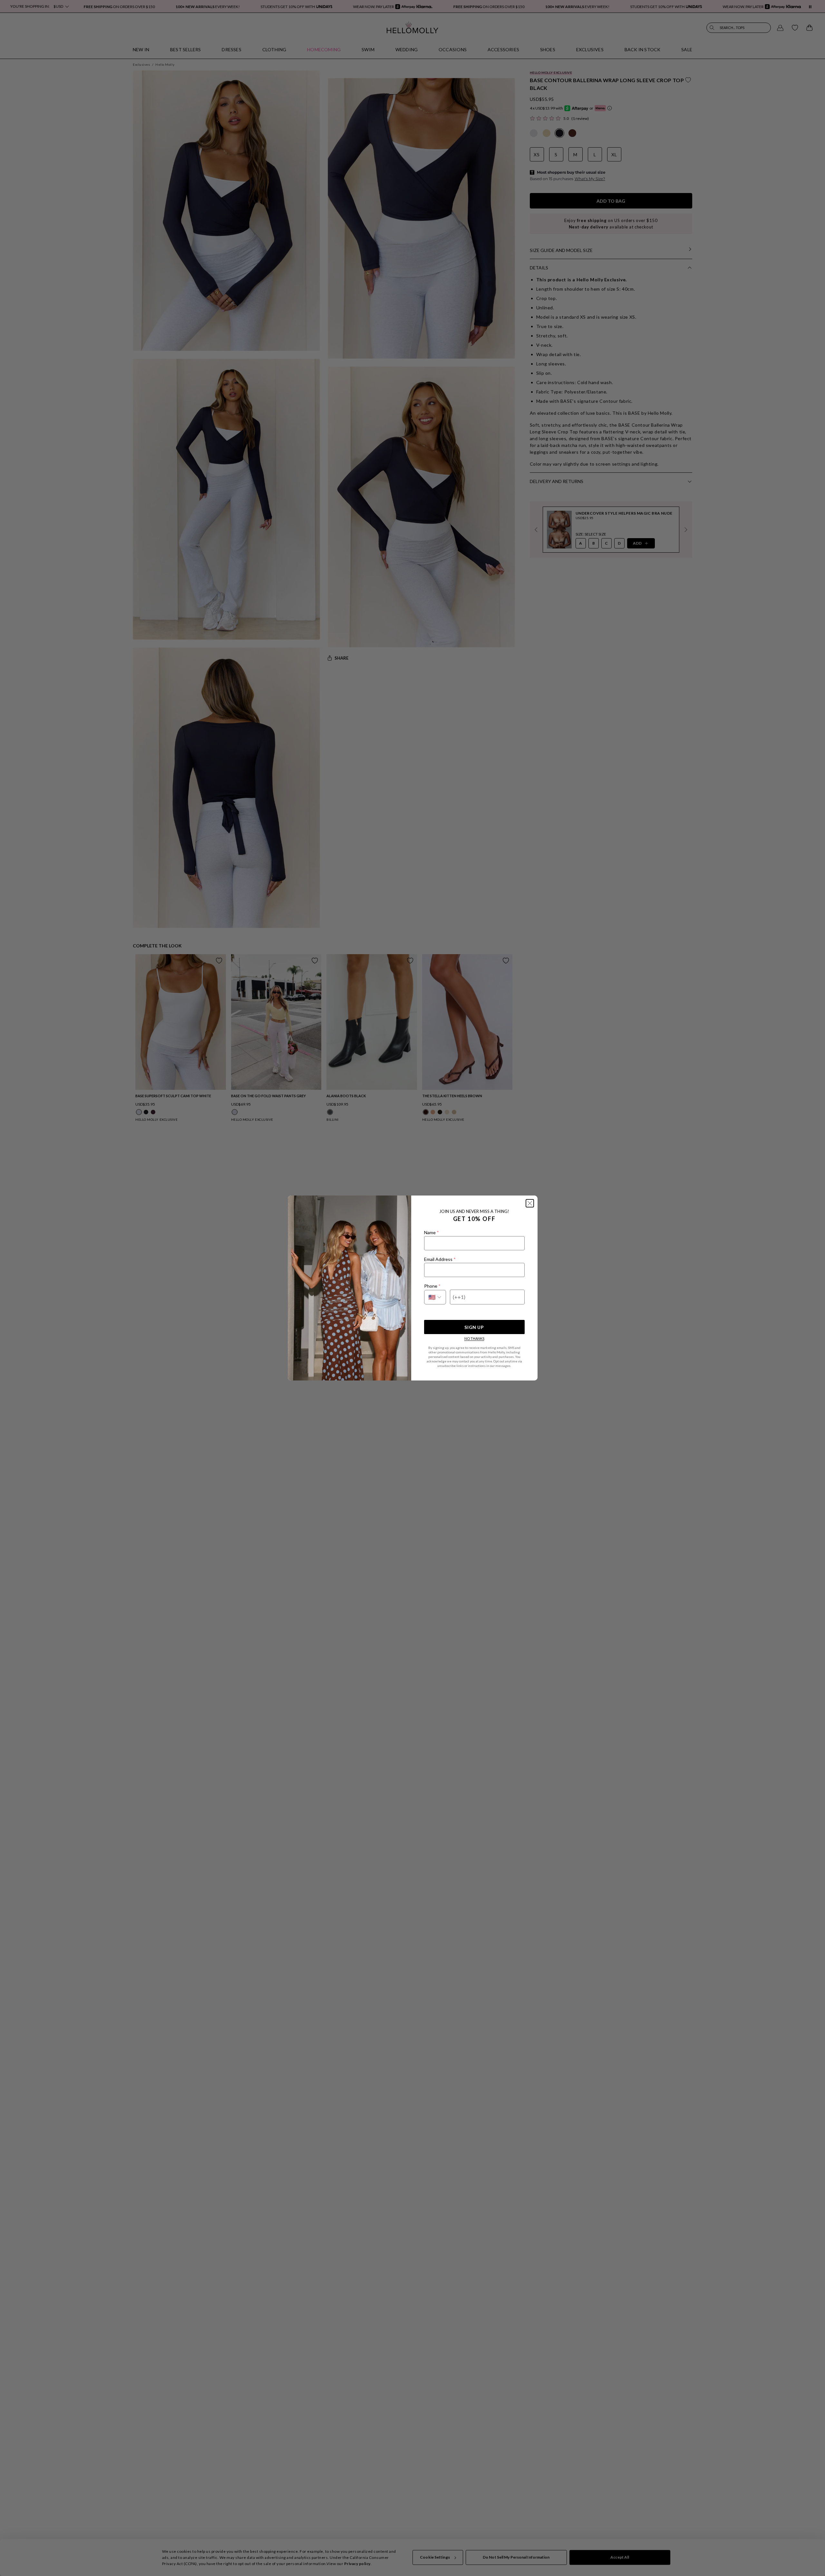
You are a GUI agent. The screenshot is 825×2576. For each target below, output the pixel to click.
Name (431, 1232)
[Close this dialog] (530, 1203)
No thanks (474, 1338)
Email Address (440, 1259)
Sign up (474, 1327)
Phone (432, 1286)
